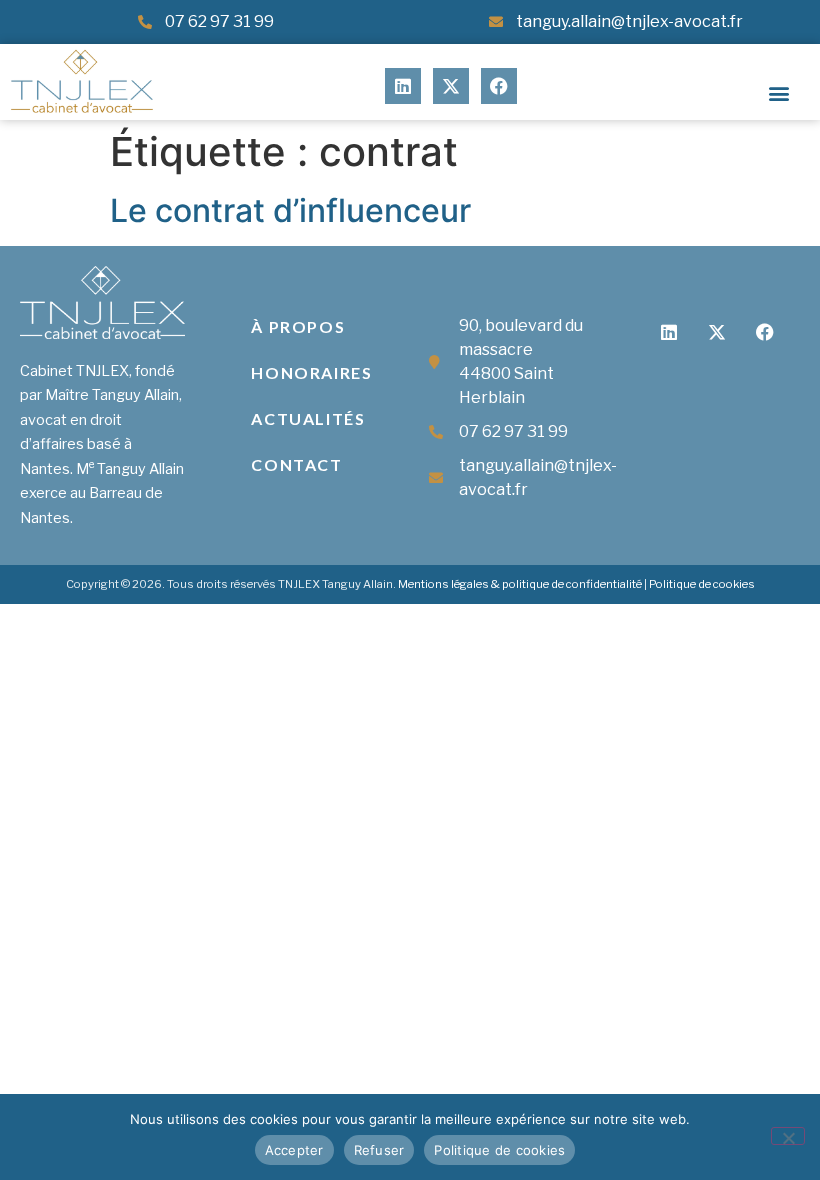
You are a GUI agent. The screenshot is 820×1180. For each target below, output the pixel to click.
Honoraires (311, 372)
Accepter (294, 1150)
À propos (298, 326)
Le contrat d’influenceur (290, 210)
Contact (296, 464)
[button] (779, 93)
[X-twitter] (451, 86)
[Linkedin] (403, 86)
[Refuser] (788, 1136)
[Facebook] (499, 86)
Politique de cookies (702, 584)
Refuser (379, 1150)
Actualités (308, 418)
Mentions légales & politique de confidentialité (520, 584)
